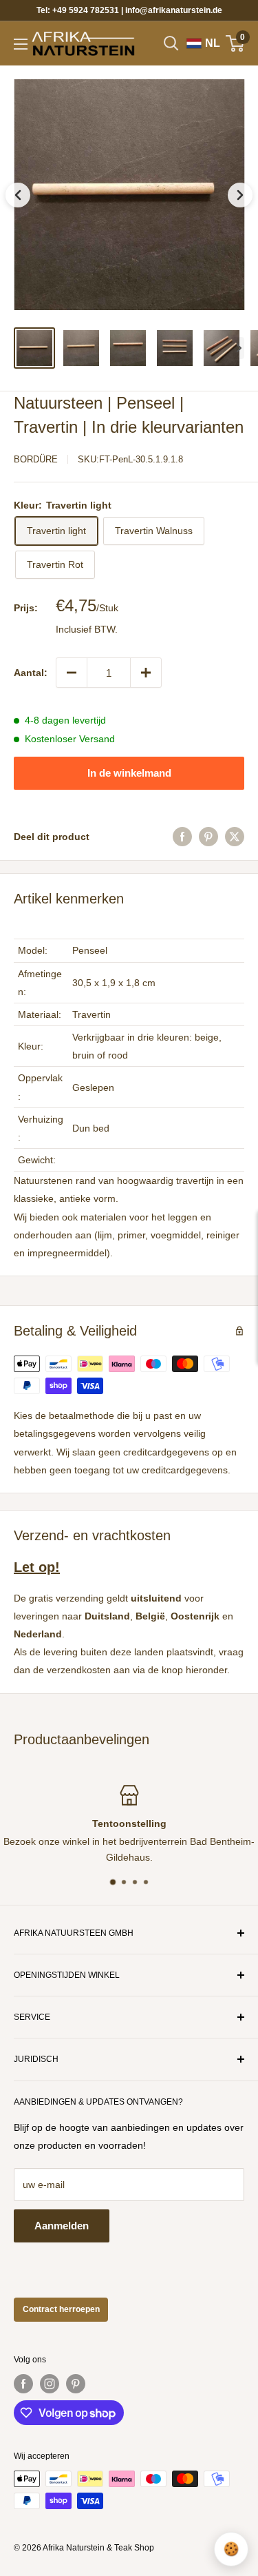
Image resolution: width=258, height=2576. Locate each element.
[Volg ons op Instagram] (50, 2384)
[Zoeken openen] (171, 43)
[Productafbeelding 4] (175, 348)
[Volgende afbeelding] (240, 195)
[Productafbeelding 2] (81, 348)
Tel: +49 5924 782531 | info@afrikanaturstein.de (129, 10)
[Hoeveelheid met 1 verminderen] (72, 673)
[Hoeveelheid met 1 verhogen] (146, 673)
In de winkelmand (129, 773)
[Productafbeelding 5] (222, 348)
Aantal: (31, 673)
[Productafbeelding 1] (34, 348)
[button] (129, 195)
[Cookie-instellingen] (231, 2549)
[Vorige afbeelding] (18, 195)
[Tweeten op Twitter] (235, 837)
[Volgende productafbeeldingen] (239, 348)
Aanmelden (62, 2226)
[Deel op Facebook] (182, 837)
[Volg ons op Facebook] (23, 2384)
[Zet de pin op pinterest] (208, 837)
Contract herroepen (61, 2309)
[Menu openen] (21, 44)
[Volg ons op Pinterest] (76, 2384)
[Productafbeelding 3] (128, 348)
